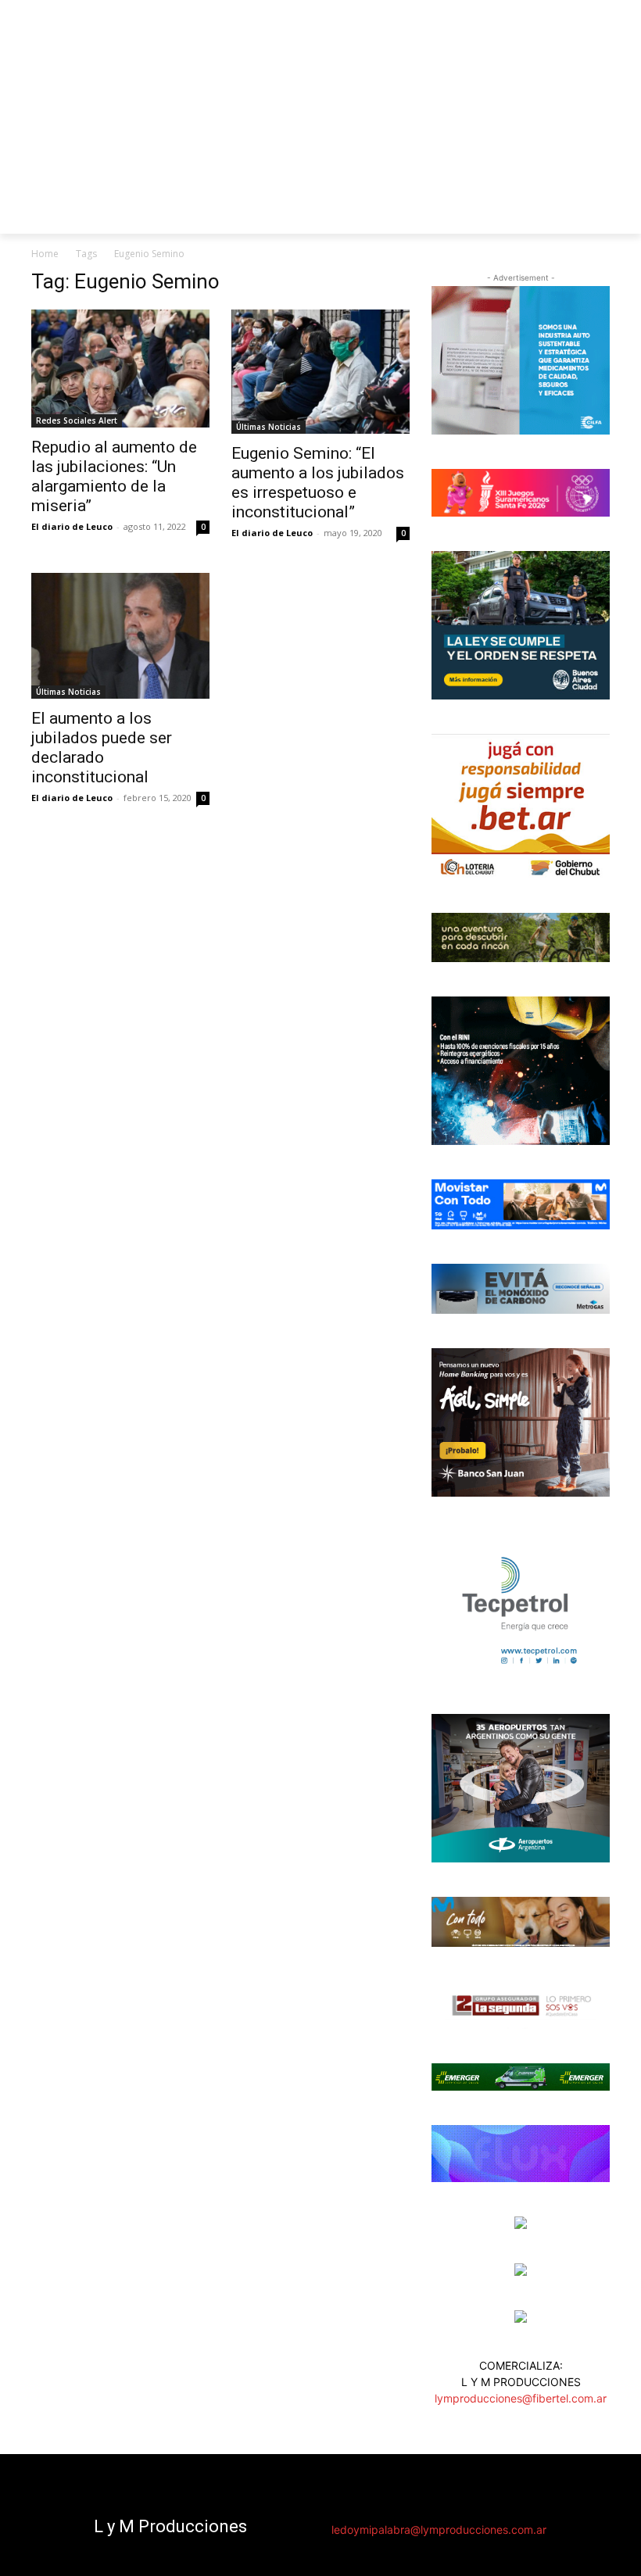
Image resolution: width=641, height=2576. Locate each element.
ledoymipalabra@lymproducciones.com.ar (439, 2529)
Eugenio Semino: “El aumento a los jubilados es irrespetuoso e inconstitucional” (318, 483)
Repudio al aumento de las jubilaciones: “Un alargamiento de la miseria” (114, 476)
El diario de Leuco (72, 526)
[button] (591, 215)
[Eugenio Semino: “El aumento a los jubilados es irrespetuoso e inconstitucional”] (320, 372)
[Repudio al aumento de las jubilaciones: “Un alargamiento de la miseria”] (120, 369)
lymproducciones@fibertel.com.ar (521, 2398)
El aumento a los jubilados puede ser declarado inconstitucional (102, 748)
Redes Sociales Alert (77, 420)
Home (45, 254)
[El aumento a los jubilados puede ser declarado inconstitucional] (120, 636)
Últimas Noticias (269, 427)
